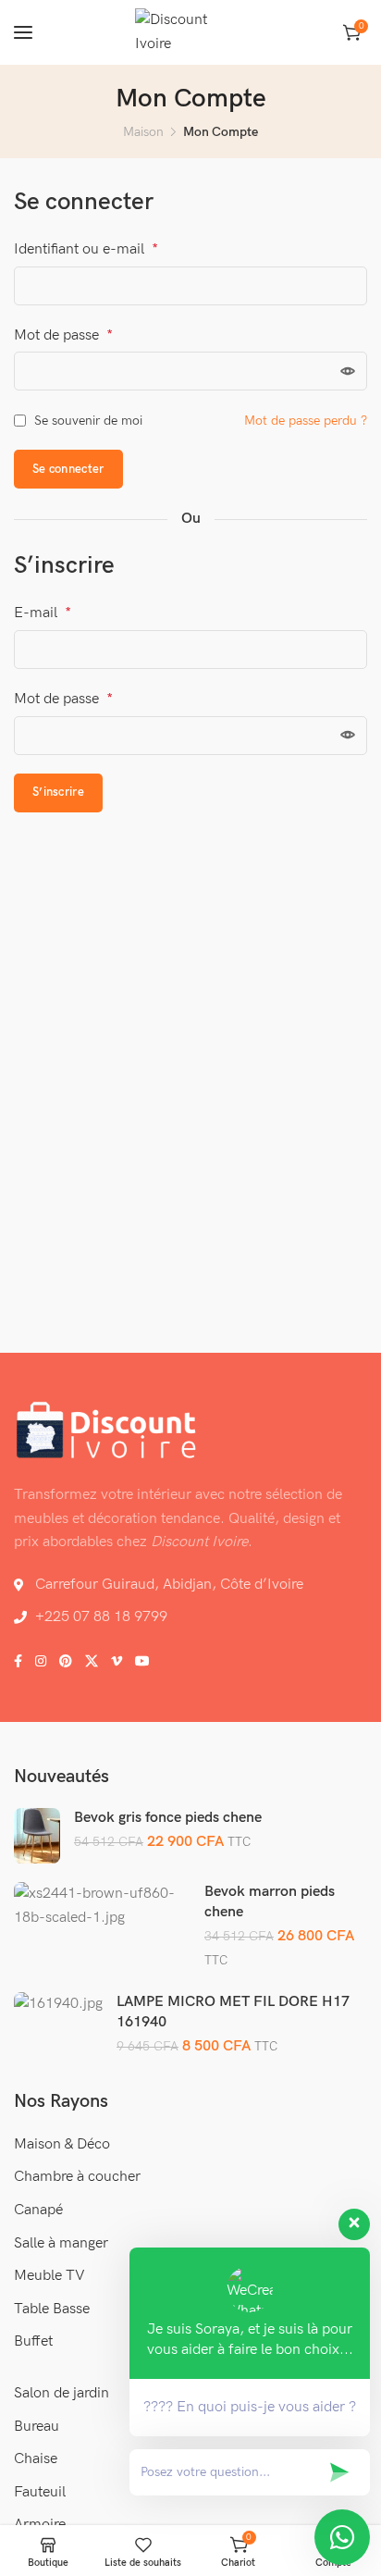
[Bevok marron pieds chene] (103, 1906)
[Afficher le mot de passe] (348, 371)
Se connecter (68, 469)
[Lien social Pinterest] (66, 1662)
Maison (143, 132)
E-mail (43, 613)
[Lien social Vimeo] (117, 1662)
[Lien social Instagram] (41, 1662)
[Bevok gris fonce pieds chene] (37, 1836)
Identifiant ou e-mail (86, 249)
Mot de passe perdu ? (306, 421)
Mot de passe (63, 335)
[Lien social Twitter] (92, 1662)
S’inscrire (58, 792)
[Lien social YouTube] (142, 1662)
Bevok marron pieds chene (270, 1902)
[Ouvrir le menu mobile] (23, 32)
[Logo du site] (190, 32)
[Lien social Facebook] (18, 1662)
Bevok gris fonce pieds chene (168, 1818)
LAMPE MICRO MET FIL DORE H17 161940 (233, 2012)
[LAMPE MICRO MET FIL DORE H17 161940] (58, 2004)
